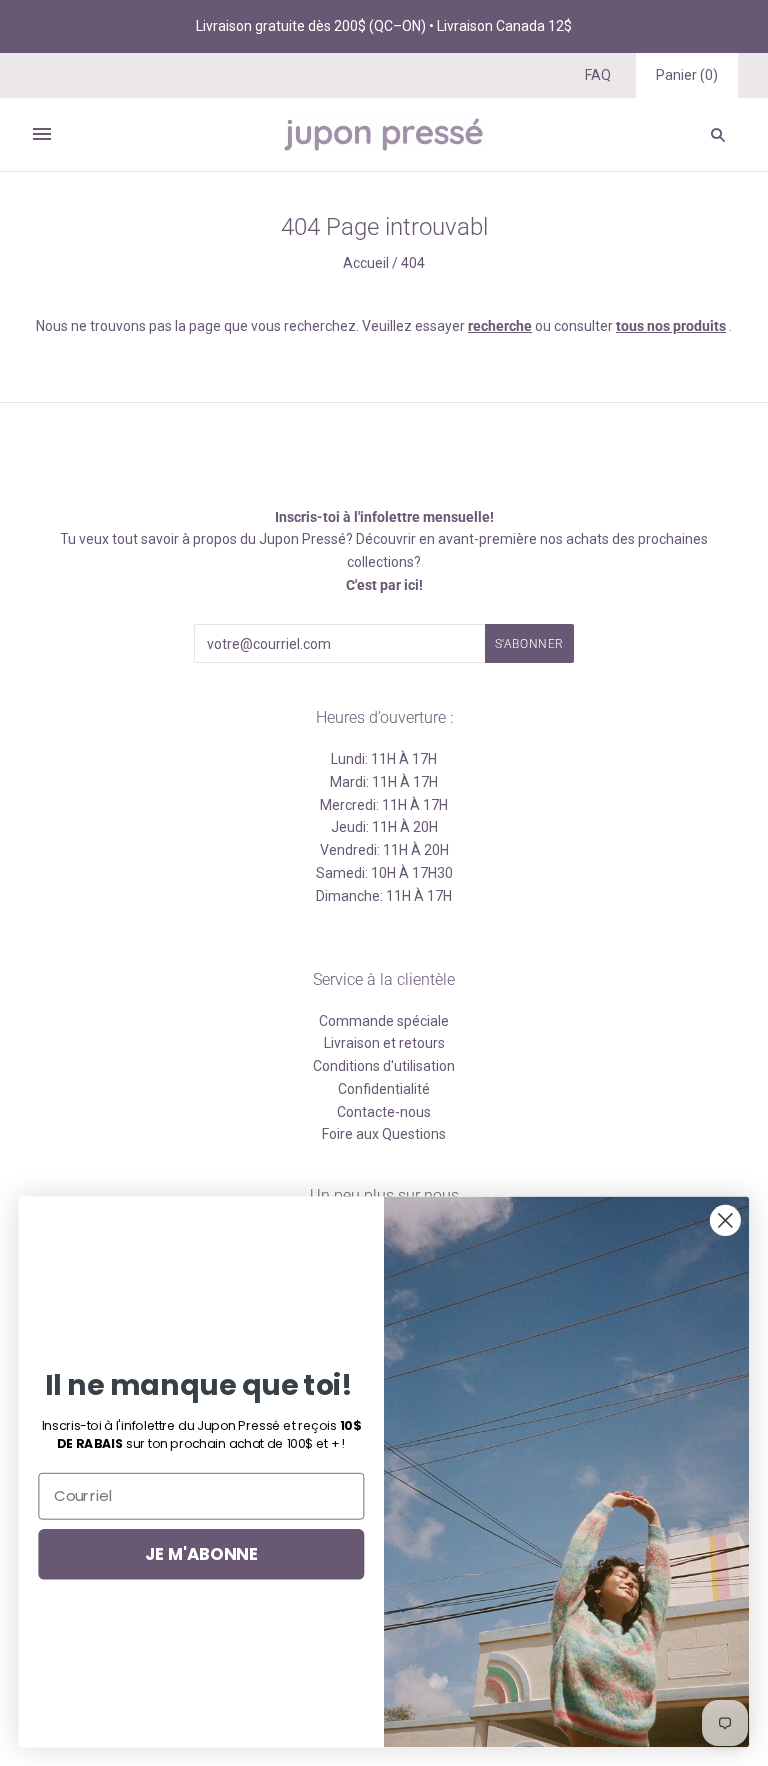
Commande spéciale (384, 1021)
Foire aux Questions (384, 1134)
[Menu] (42, 134)
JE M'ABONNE (201, 1553)
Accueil (366, 263)
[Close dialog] (725, 1220)
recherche (500, 326)
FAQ (598, 75)
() (687, 75)
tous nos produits (671, 326)
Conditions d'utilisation (384, 1066)
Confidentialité (384, 1089)
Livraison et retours (384, 1043)
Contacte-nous (384, 1112)
